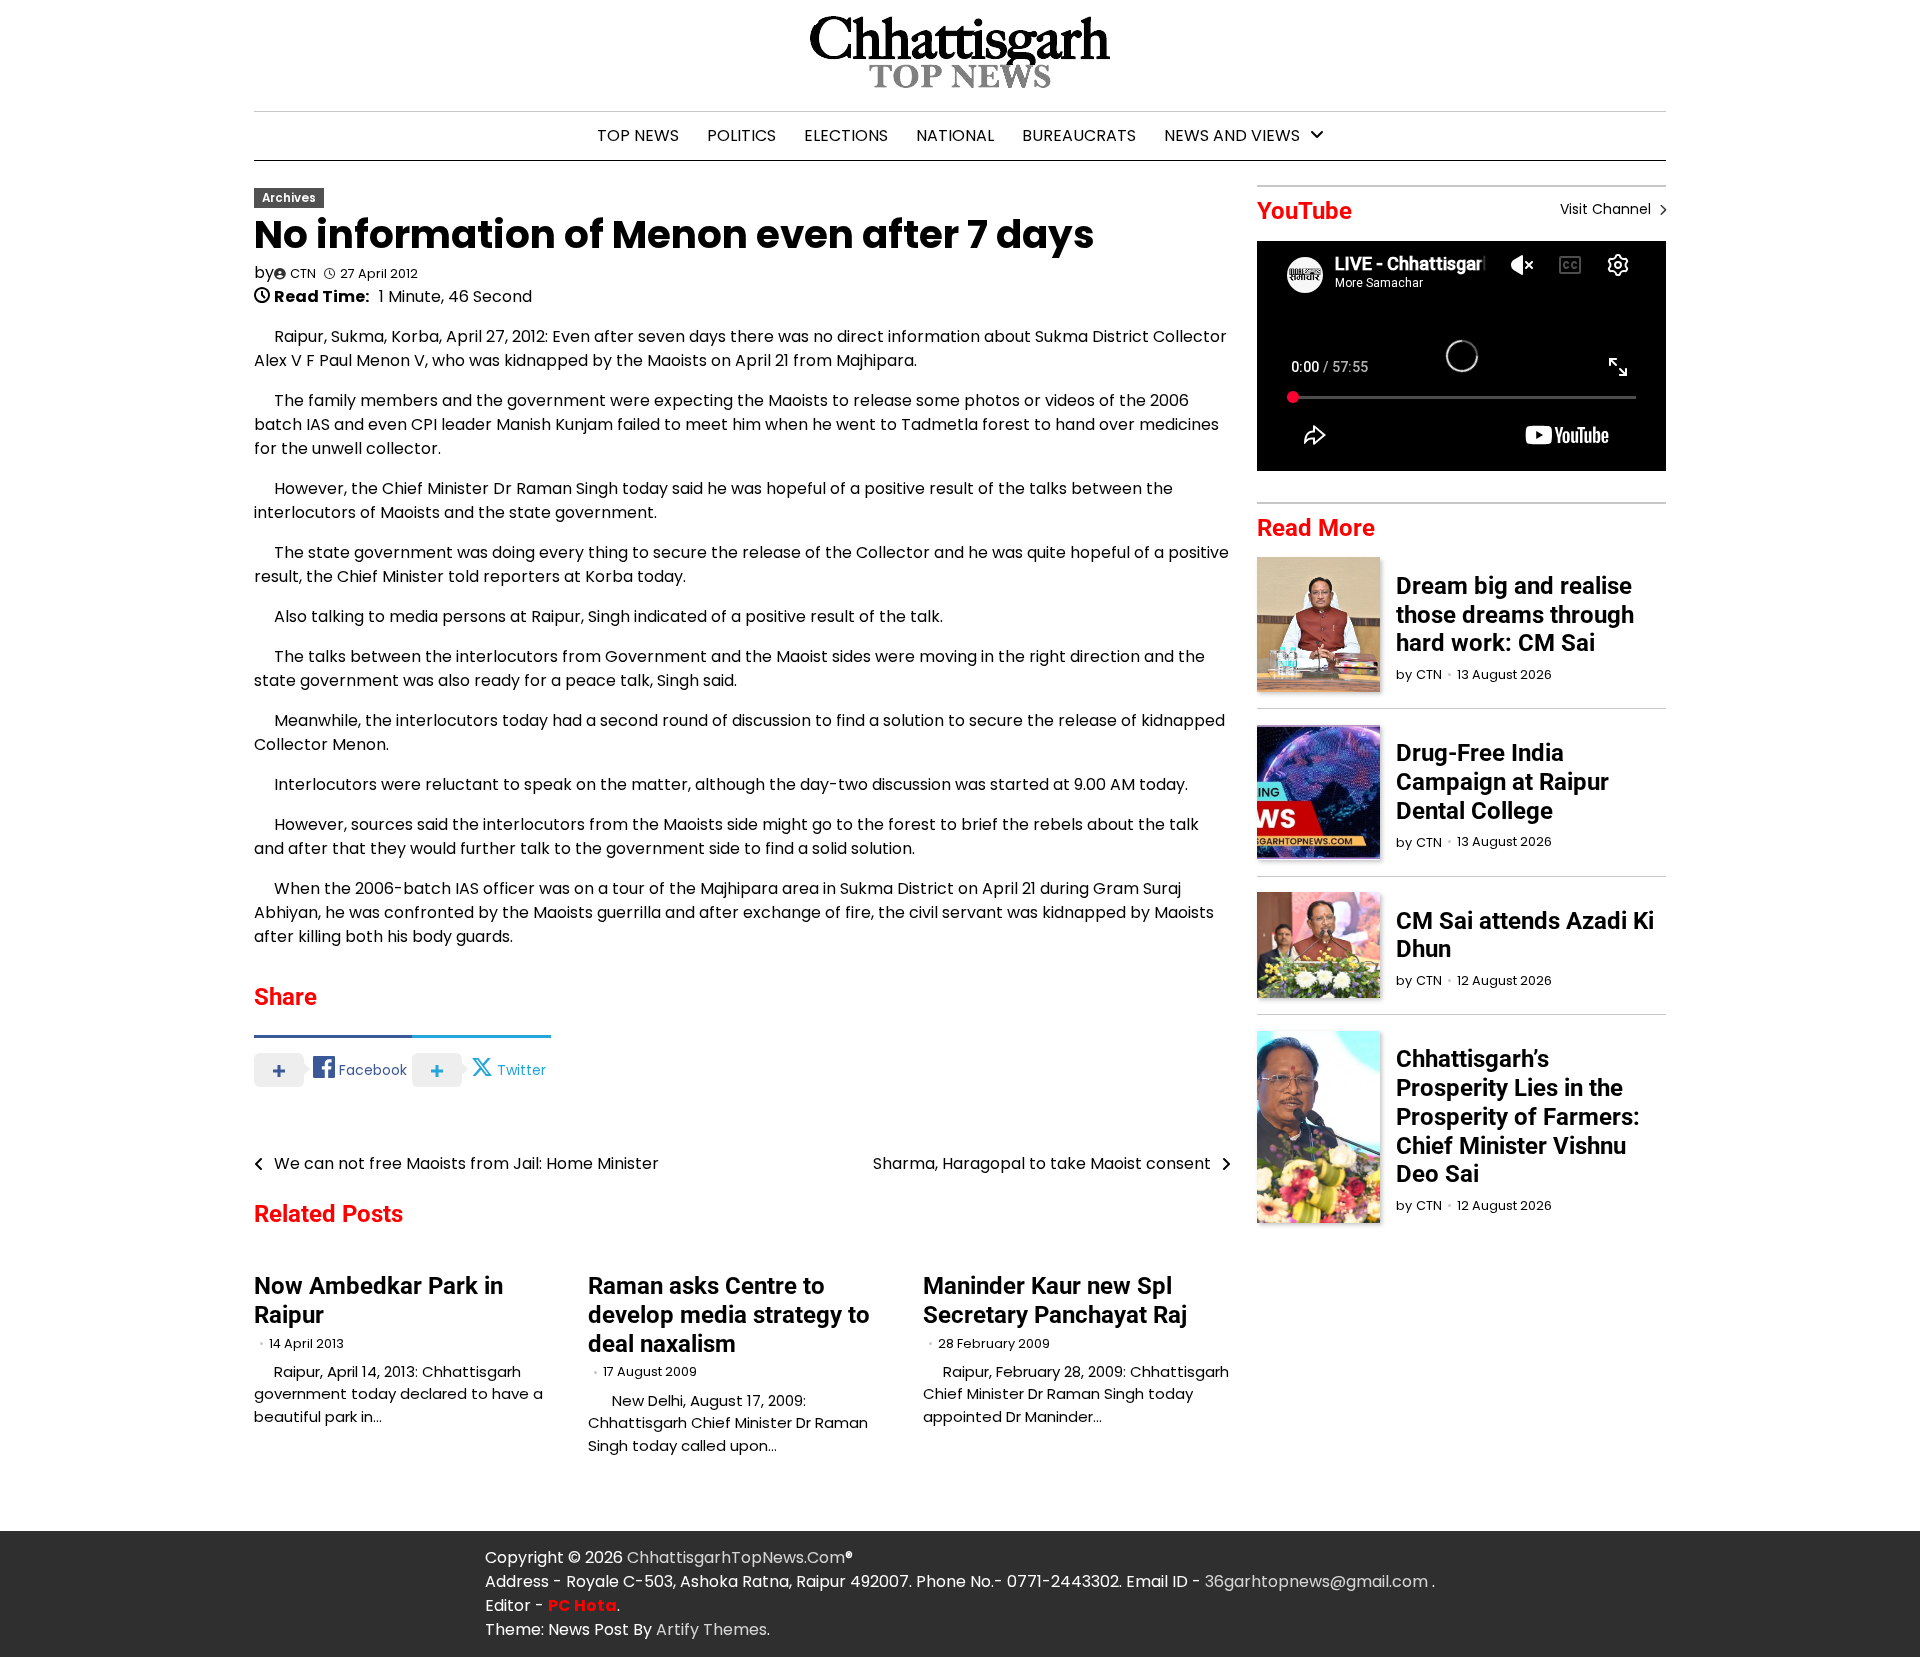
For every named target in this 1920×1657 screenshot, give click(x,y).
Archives (289, 198)
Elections (846, 135)
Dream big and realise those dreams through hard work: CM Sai (1515, 614)
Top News (638, 135)
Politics (741, 135)
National (955, 135)
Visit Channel (1607, 209)
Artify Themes (711, 1629)
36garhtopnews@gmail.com (1318, 1581)
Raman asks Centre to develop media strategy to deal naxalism (729, 1315)
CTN (303, 273)
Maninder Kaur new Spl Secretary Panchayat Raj (1055, 1300)
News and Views (1232, 135)
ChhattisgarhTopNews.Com (736, 1557)
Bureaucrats (1079, 135)
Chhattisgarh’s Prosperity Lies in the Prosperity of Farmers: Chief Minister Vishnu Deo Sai (1518, 1116)
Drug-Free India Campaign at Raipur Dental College (1502, 782)
